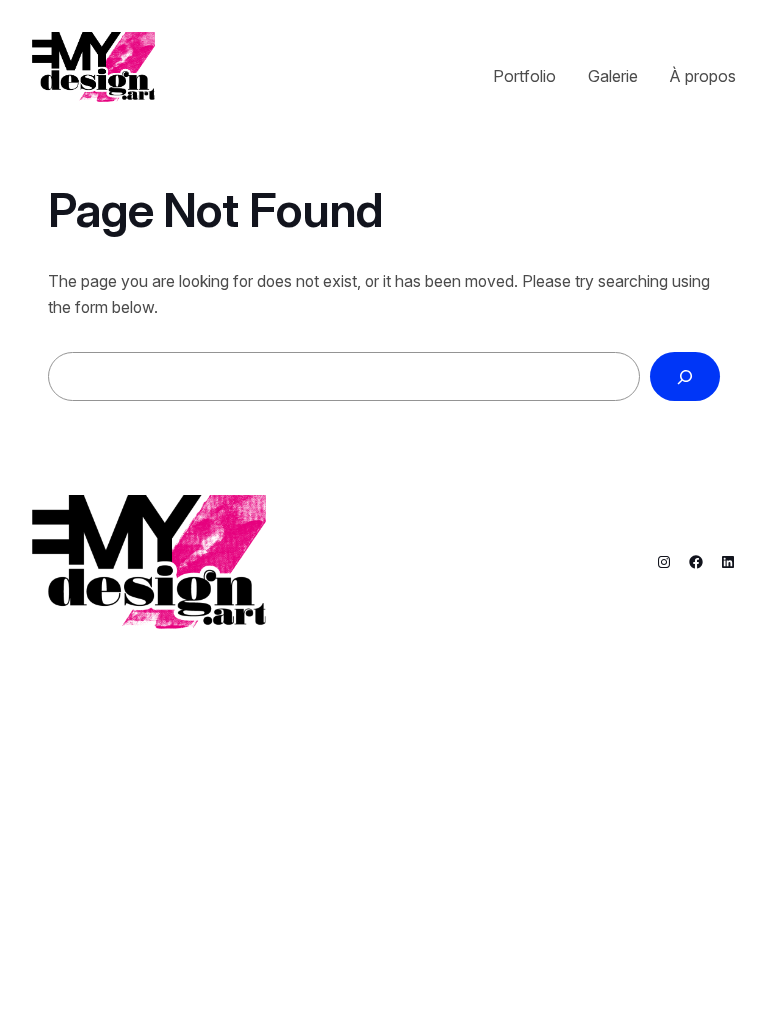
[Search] (685, 376)
